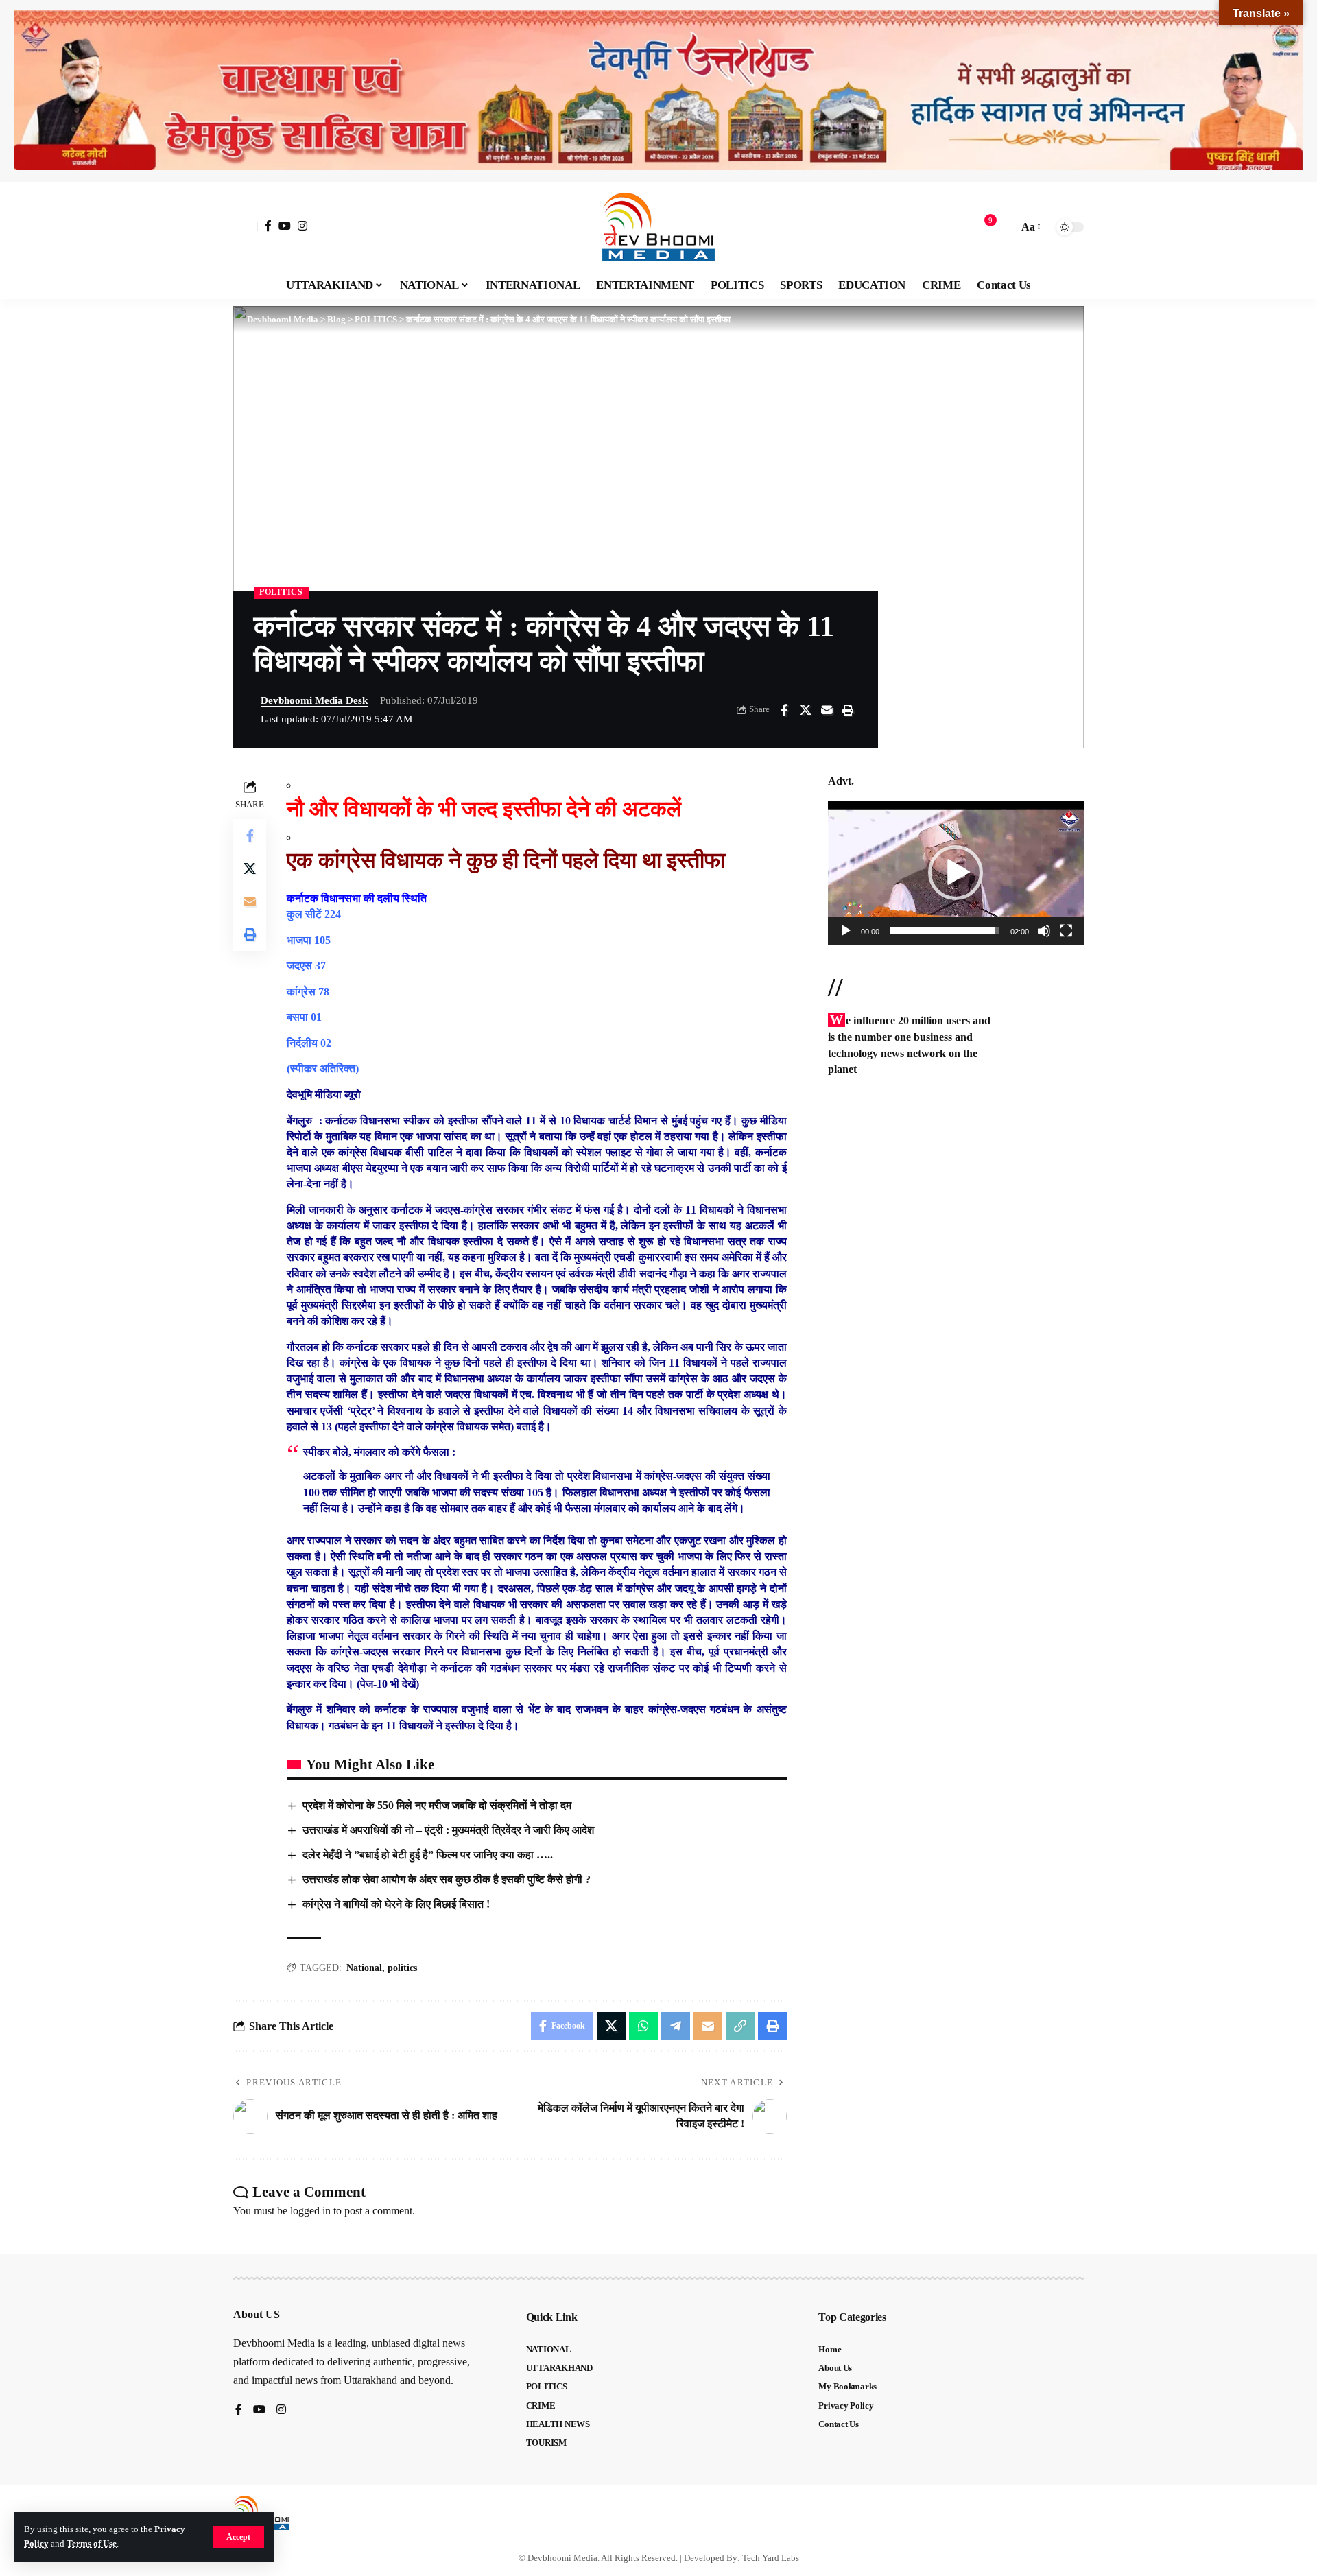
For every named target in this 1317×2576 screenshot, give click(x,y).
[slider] (945, 931)
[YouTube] (285, 226)
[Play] (846, 931)
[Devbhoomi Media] (658, 227)
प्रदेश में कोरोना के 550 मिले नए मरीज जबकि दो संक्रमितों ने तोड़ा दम (437, 1805)
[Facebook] (268, 226)
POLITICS (281, 592)
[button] (238, 2537)
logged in (310, 2211)
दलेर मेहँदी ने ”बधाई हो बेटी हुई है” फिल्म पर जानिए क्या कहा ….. (428, 1855)
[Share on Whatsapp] (643, 2026)
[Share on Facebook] (784, 710)
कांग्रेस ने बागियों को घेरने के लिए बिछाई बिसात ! (396, 1904)
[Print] (848, 710)
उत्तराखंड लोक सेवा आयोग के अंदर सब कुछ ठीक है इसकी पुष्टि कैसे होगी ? (447, 1879)
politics (402, 1968)
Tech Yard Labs (771, 2558)
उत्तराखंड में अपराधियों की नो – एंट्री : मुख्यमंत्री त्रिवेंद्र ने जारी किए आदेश (448, 1830)
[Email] (827, 710)
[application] (956, 873)
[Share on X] (805, 710)
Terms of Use (92, 2544)
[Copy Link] (740, 2026)
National (364, 1968)
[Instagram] (302, 226)
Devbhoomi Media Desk (314, 700)
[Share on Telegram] (676, 2026)
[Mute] (1044, 931)
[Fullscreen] (1066, 931)
